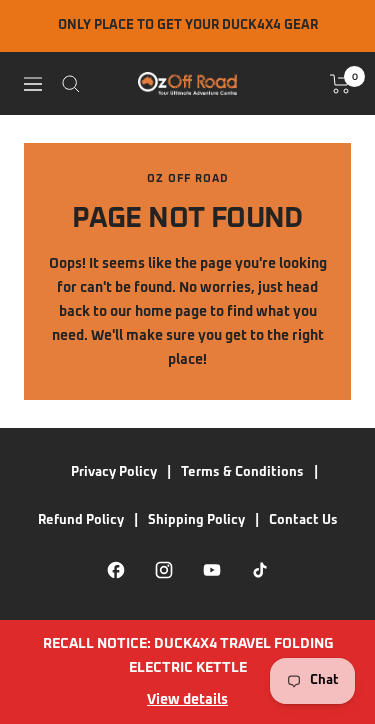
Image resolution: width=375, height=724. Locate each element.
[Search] (71, 84)
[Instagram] (164, 570)
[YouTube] (212, 570)
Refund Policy (81, 520)
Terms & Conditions (242, 472)
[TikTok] (260, 570)
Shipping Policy (196, 520)
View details (187, 700)
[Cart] (340, 84)
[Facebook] (116, 570)
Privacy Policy (114, 472)
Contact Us (303, 520)
